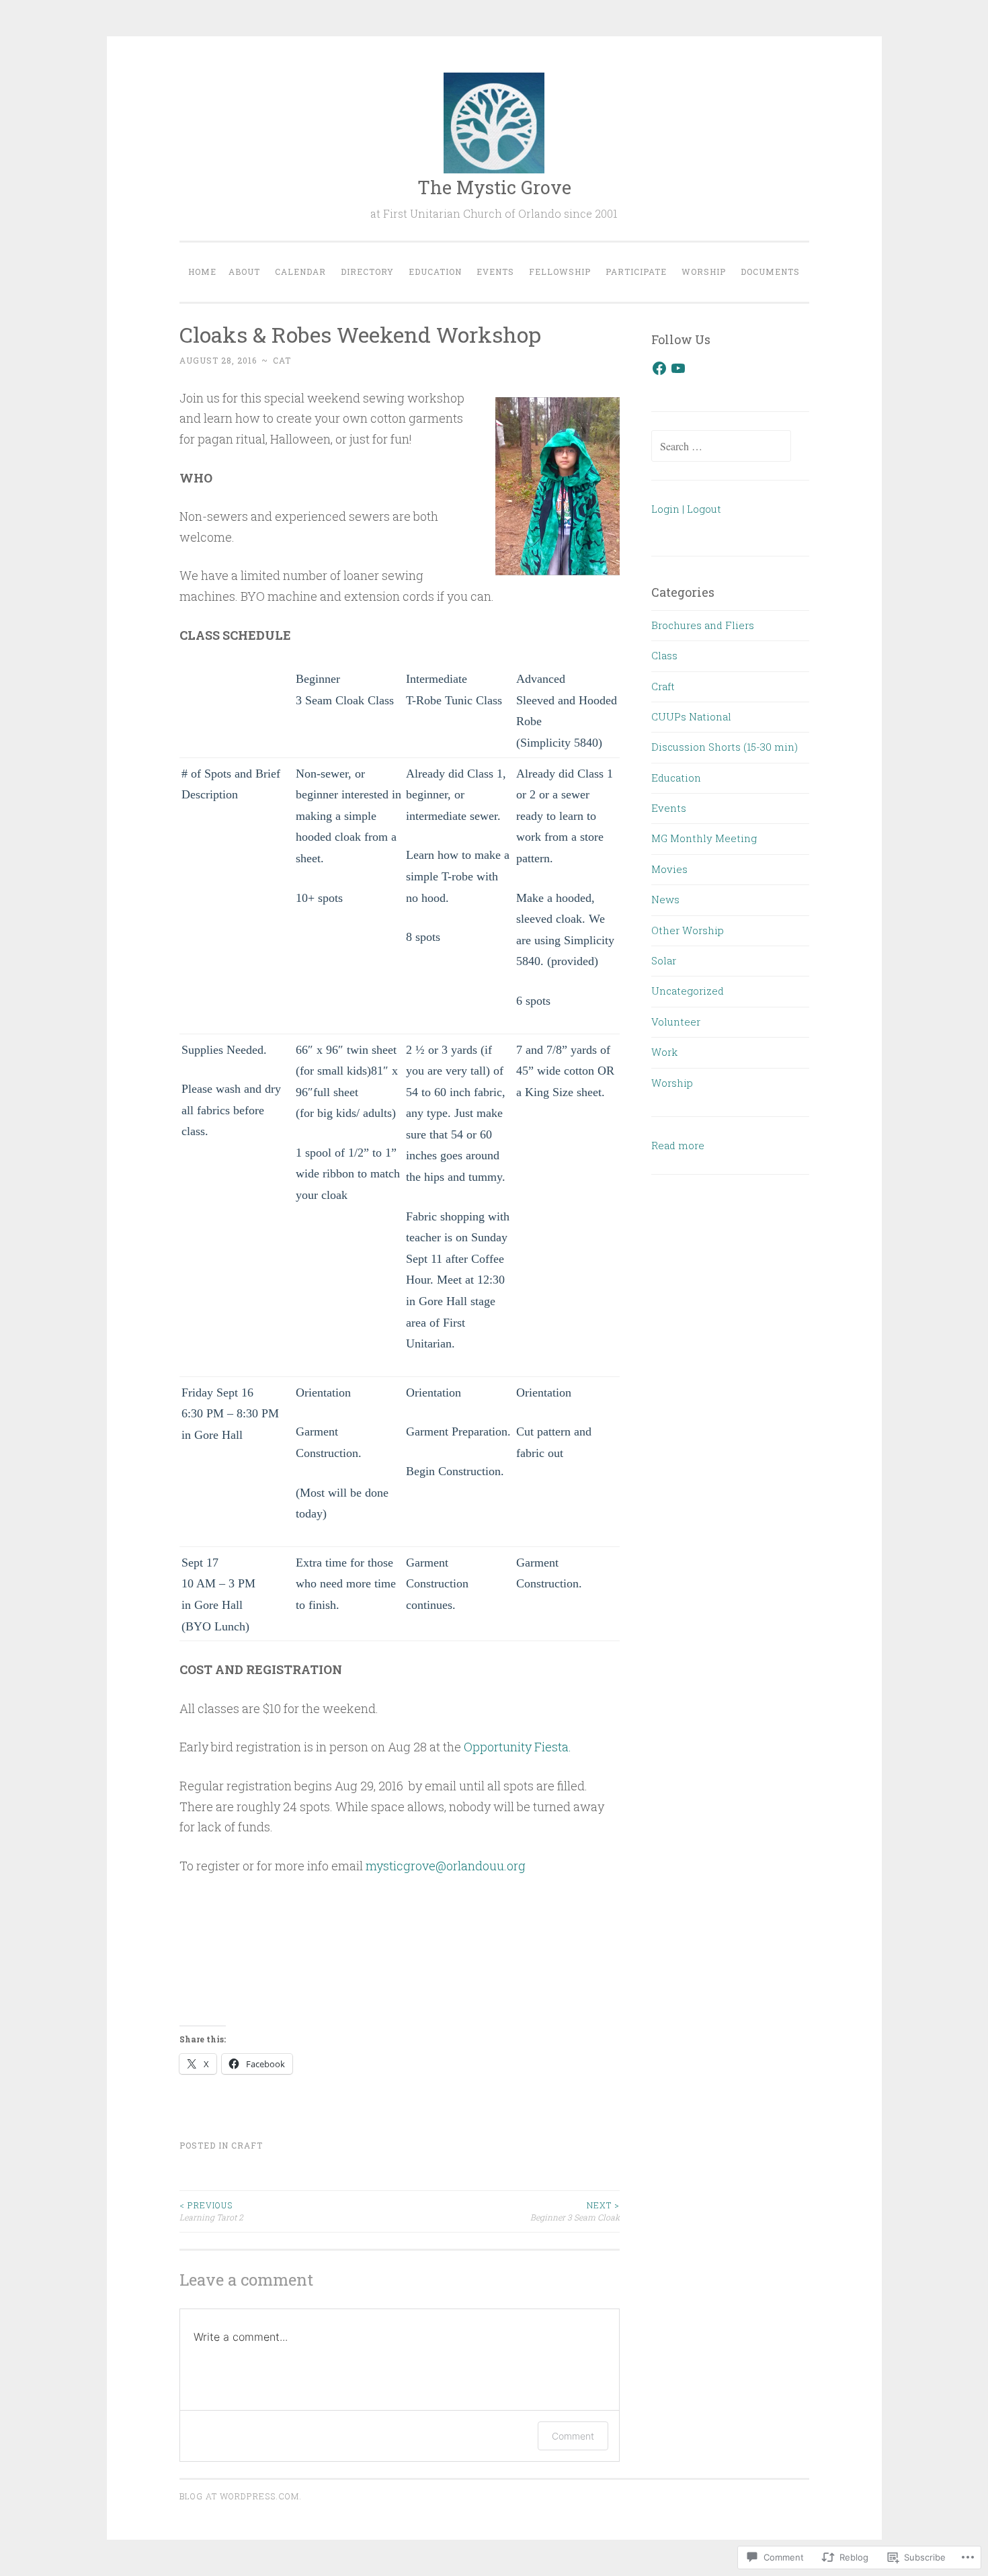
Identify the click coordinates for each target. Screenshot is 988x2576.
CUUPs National (691, 716)
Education (435, 272)
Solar (664, 960)
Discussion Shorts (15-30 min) (725, 747)
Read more (678, 1147)
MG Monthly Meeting (704, 838)
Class (664, 655)
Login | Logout (686, 509)
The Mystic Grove (494, 187)
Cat (282, 360)
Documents (770, 272)
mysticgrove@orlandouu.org (446, 1866)
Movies (669, 869)
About (244, 272)
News (665, 899)
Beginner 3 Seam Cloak (575, 2211)
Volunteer (676, 1022)
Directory (367, 272)
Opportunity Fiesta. (518, 1747)
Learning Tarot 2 (211, 2211)
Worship (704, 272)
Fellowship (560, 272)
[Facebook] (659, 368)
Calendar (300, 272)
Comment (573, 2436)
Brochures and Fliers (703, 625)
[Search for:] (721, 446)
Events (495, 272)
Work (664, 1052)
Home (202, 272)
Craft (247, 2145)
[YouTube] (678, 368)
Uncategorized (688, 991)
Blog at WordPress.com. (241, 2496)
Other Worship (688, 930)
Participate (636, 272)
